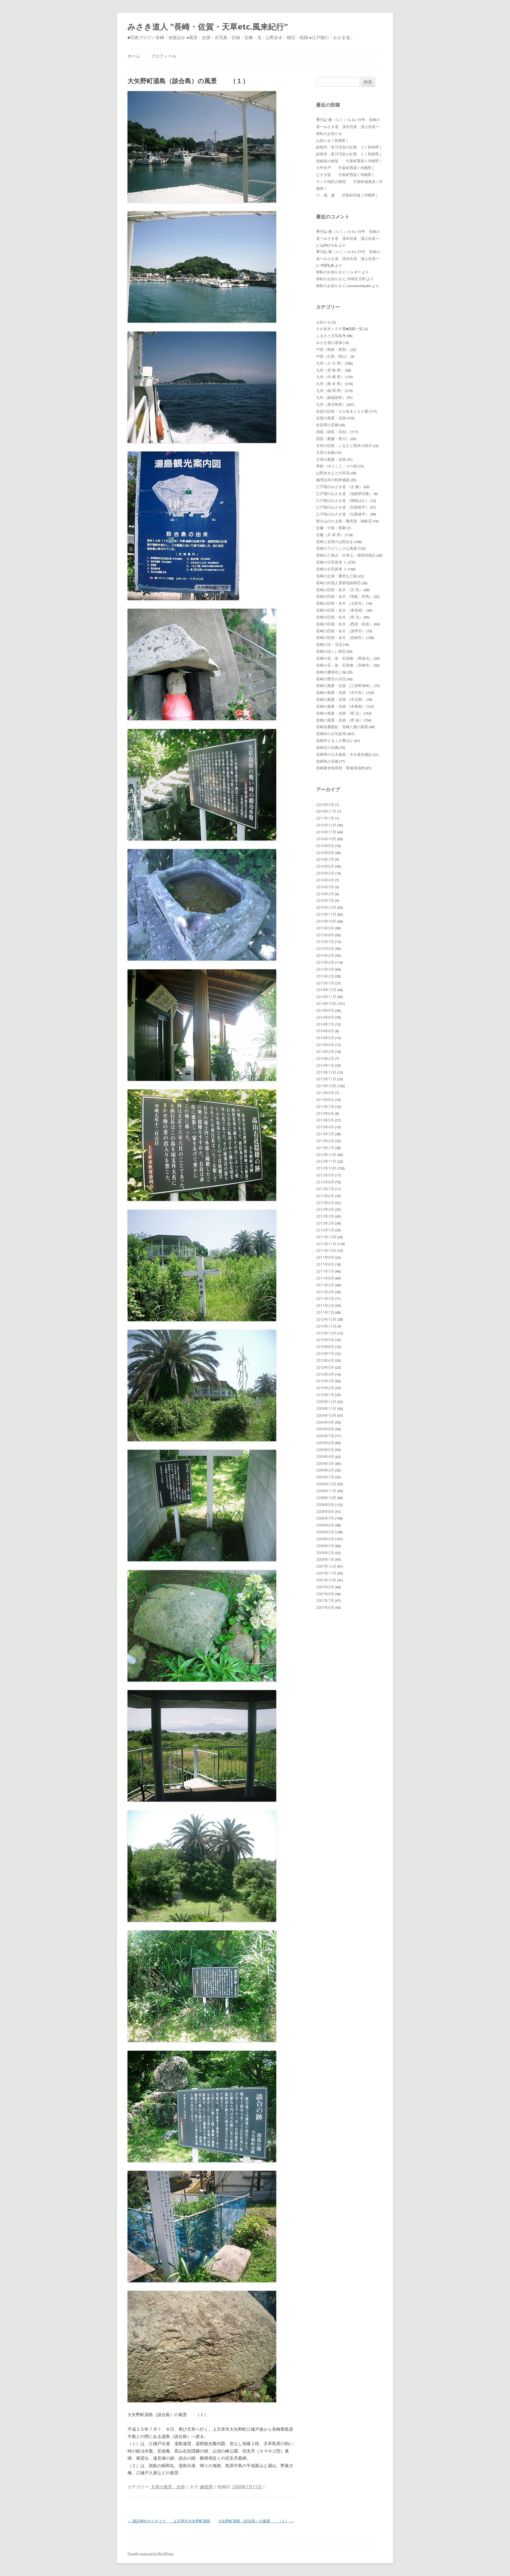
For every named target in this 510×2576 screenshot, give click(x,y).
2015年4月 (325, 962)
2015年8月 (325, 935)
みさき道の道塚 (329, 342)
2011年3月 (325, 1298)
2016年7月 (325, 859)
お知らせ (324, 322)
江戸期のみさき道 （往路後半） (343, 514)
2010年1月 (325, 1395)
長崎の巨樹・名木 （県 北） (339, 617)
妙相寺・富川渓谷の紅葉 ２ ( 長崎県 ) (348, 147)
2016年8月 (325, 853)
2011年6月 (325, 1278)
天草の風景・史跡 (168, 2487)
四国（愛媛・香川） (333, 439)
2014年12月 (326, 990)
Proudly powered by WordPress (151, 2554)
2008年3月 (325, 1546)
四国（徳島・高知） (333, 432)
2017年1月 (325, 818)
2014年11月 (326, 997)
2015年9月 (325, 928)
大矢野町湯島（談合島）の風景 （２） (256, 2521)
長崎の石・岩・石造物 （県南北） (345, 658)
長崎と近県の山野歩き (335, 542)
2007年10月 (326, 1580)
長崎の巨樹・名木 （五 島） (339, 590)
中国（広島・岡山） (333, 356)
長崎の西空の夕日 (331, 679)
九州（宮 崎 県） (330, 370)
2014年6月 (325, 1031)
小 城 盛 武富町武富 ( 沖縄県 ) (347, 195)
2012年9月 (325, 1175)
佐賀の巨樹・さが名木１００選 (342, 411)
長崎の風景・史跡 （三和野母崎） (345, 686)
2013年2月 (325, 1141)
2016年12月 (326, 825)
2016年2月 (325, 894)
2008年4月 (325, 1539)
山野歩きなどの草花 (333, 473)
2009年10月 (326, 1415)
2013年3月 (325, 1134)
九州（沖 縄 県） (330, 377)
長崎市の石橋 (327, 747)
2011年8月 (325, 1264)
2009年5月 (325, 1450)
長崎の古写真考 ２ (331, 569)
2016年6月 (325, 866)
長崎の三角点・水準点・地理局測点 (346, 555)
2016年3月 (325, 887)
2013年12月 (326, 1072)
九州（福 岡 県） (330, 391)
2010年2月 (325, 1388)
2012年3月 (325, 1216)
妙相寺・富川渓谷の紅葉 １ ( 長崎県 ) (348, 154)
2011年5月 (325, 1285)
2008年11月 (326, 1491)
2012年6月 (325, 1196)
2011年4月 (325, 1292)
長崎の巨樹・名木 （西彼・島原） (345, 624)
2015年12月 (326, 907)
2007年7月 (325, 1600)
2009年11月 (326, 1408)
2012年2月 (325, 1223)
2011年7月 (325, 1271)
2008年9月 (325, 1505)
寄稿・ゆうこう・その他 (337, 466)
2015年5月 (325, 955)
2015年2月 (325, 976)
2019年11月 (326, 811)
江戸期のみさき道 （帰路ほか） (343, 500)
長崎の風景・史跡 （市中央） (341, 692)
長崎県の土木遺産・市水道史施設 (344, 754)
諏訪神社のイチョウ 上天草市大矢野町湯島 (169, 2521)
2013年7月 (325, 1106)
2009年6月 (325, 1443)
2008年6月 (325, 1525)
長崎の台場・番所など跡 (337, 576)
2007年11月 (326, 1573)
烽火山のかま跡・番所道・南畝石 (344, 521)
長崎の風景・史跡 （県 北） (339, 713)
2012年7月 (325, 1189)
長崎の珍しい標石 (331, 651)
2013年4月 (325, 1127)
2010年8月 (325, 1347)
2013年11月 (326, 1079)
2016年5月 (325, 873)
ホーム (134, 56)
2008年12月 (326, 1484)
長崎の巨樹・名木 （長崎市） (341, 637)
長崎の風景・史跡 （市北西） (341, 699)
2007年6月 (325, 1607)
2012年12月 (326, 1155)
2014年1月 (325, 1065)
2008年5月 (325, 1532)
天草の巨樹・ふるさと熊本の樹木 (344, 445)
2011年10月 (326, 1250)
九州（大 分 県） (330, 363)
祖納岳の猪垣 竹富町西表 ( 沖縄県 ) (348, 161)
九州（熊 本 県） (330, 384)
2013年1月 (325, 1148)
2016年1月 (325, 900)
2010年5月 (325, 1367)
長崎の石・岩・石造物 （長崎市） (345, 665)
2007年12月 (326, 1566)
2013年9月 (325, 1093)
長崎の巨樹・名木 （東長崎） (341, 610)
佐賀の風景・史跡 (331, 418)
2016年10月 (326, 839)
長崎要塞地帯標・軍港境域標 (340, 768)
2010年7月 (325, 1353)
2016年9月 (325, 846)
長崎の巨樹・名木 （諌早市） (341, 631)
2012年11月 (326, 1161)
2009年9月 (325, 1422)
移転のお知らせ (329, 133)
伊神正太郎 (356, 279)
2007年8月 (325, 1594)
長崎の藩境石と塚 (331, 672)
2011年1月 (325, 1312)
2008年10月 (326, 1498)
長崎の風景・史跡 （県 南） (339, 720)
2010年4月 (325, 1374)
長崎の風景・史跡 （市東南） (341, 706)
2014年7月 (325, 1024)
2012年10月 (326, 1168)
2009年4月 (325, 1457)
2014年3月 (325, 1052)
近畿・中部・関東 (331, 528)
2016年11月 (326, 832)
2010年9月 (325, 1340)
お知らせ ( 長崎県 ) (332, 140)
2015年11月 (326, 914)
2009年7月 (325, 1436)
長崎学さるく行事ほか (335, 741)
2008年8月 (325, 1511)
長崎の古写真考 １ (331, 562)
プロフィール (164, 56)
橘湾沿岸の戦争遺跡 (333, 480)
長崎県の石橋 (327, 761)
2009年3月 (325, 1463)
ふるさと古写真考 (331, 336)
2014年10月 (326, 1003)
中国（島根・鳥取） (333, 349)
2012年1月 (325, 1230)
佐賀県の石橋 (327, 425)
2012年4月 (325, 1209)
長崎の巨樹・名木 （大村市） (341, 603)
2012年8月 (325, 1182)
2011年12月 (326, 1237)
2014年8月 (325, 1017)
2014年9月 (325, 1010)
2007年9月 (325, 1587)
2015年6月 (325, 948)
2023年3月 (325, 805)
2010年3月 (325, 1381)
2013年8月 (325, 1100)
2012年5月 (325, 1203)
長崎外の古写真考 (331, 734)
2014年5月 (325, 1038)
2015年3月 (325, 969)
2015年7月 (325, 942)
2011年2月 (325, 1305)
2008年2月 (325, 1553)
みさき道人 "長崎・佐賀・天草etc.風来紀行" (208, 26)
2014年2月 (325, 1058)
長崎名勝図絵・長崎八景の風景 (342, 727)
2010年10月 (326, 1333)
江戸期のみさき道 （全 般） (339, 487)
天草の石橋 (325, 452)
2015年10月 (326, 921)
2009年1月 (325, 1477)
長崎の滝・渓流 (329, 644)
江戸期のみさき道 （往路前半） (343, 507)
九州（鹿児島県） (331, 404)
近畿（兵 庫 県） (330, 535)
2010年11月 (326, 1326)
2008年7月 (325, 1518)
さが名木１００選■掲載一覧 (339, 329)
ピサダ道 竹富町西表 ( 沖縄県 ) (345, 175)
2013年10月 (326, 1086)
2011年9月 (325, 1257)
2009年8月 (325, 1429)
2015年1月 (325, 983)
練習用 (206, 2487)
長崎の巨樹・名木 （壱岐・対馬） (345, 596)
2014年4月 (325, 1045)
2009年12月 (326, 1402)
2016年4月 (325, 880)
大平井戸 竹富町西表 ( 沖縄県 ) (345, 168)
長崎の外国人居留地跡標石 (338, 583)
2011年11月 (326, 1244)
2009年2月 (325, 1470)
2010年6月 (325, 1360)
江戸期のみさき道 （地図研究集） (345, 494)
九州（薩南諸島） (331, 397)
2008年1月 (325, 1559)
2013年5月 (325, 1120)
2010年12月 (326, 1319)
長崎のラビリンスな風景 (337, 548)
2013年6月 (325, 1113)
